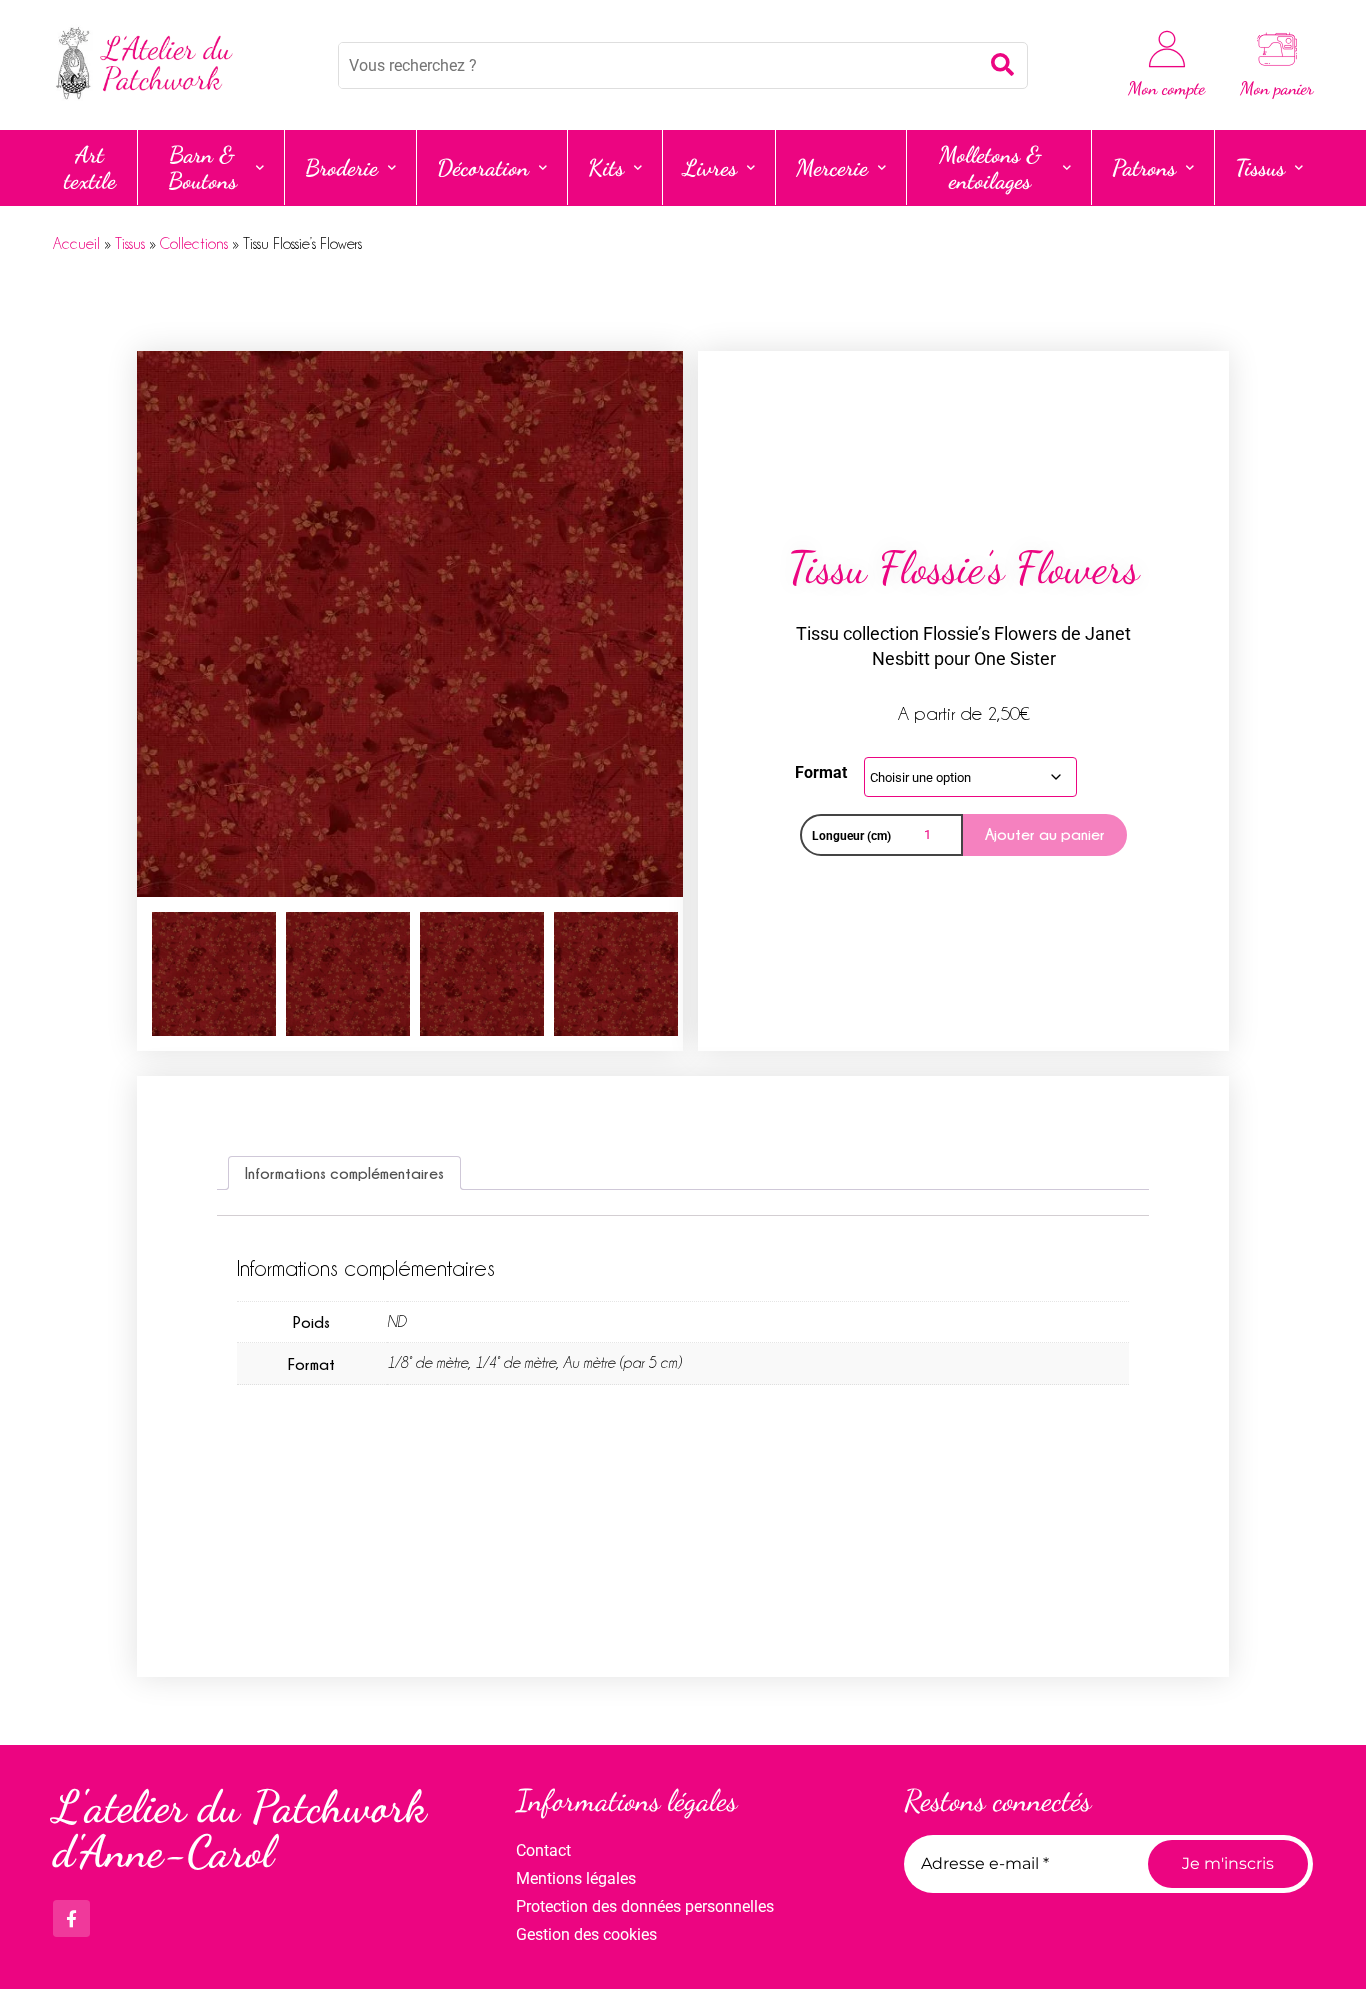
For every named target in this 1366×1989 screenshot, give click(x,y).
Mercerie (832, 167)
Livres (710, 167)
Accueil (76, 244)
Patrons (1144, 167)
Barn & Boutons (202, 167)
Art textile (90, 167)
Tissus (1260, 167)
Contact (543, 1850)
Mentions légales (576, 1878)
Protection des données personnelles (645, 1906)
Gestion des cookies (586, 1934)
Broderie (341, 167)
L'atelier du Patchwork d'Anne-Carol (239, 1829)
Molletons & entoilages (990, 167)
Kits (606, 167)
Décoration (483, 167)
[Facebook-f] (71, 1918)
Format (821, 772)
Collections (194, 244)
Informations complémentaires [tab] (344, 1173)
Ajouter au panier (1045, 834)
